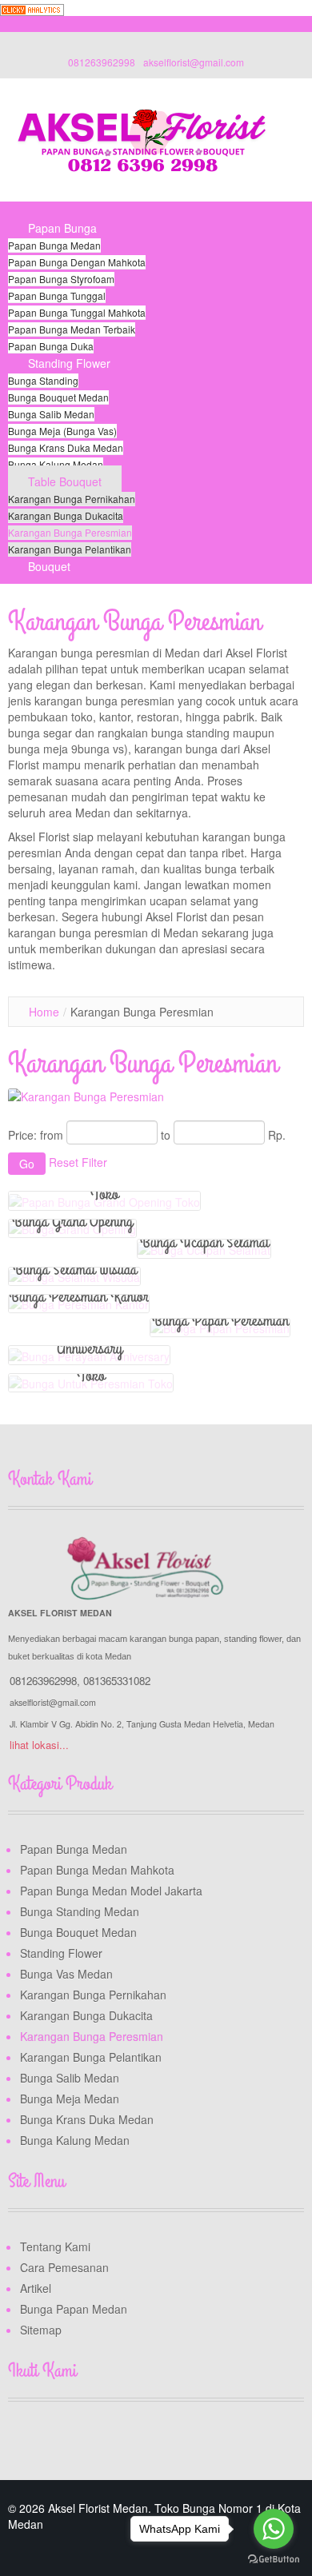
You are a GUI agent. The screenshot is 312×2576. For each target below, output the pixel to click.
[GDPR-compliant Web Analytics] (32, 8)
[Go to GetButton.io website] (274, 2560)
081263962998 (102, 62)
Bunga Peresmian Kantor (79, 1296)
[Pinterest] (113, 2439)
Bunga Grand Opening (72, 1221)
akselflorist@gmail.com (194, 62)
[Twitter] (52, 2439)
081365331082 (117, 1681)
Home (44, 1012)
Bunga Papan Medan (74, 2309)
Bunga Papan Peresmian (220, 1320)
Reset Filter (78, 1162)
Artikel (36, 2288)
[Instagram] (82, 2439)
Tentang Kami (55, 2247)
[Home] (28, 210)
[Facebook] (22, 2439)
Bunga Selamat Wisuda (75, 1269)
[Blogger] (143, 2439)
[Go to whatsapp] (274, 2529)
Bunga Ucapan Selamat (204, 1242)
